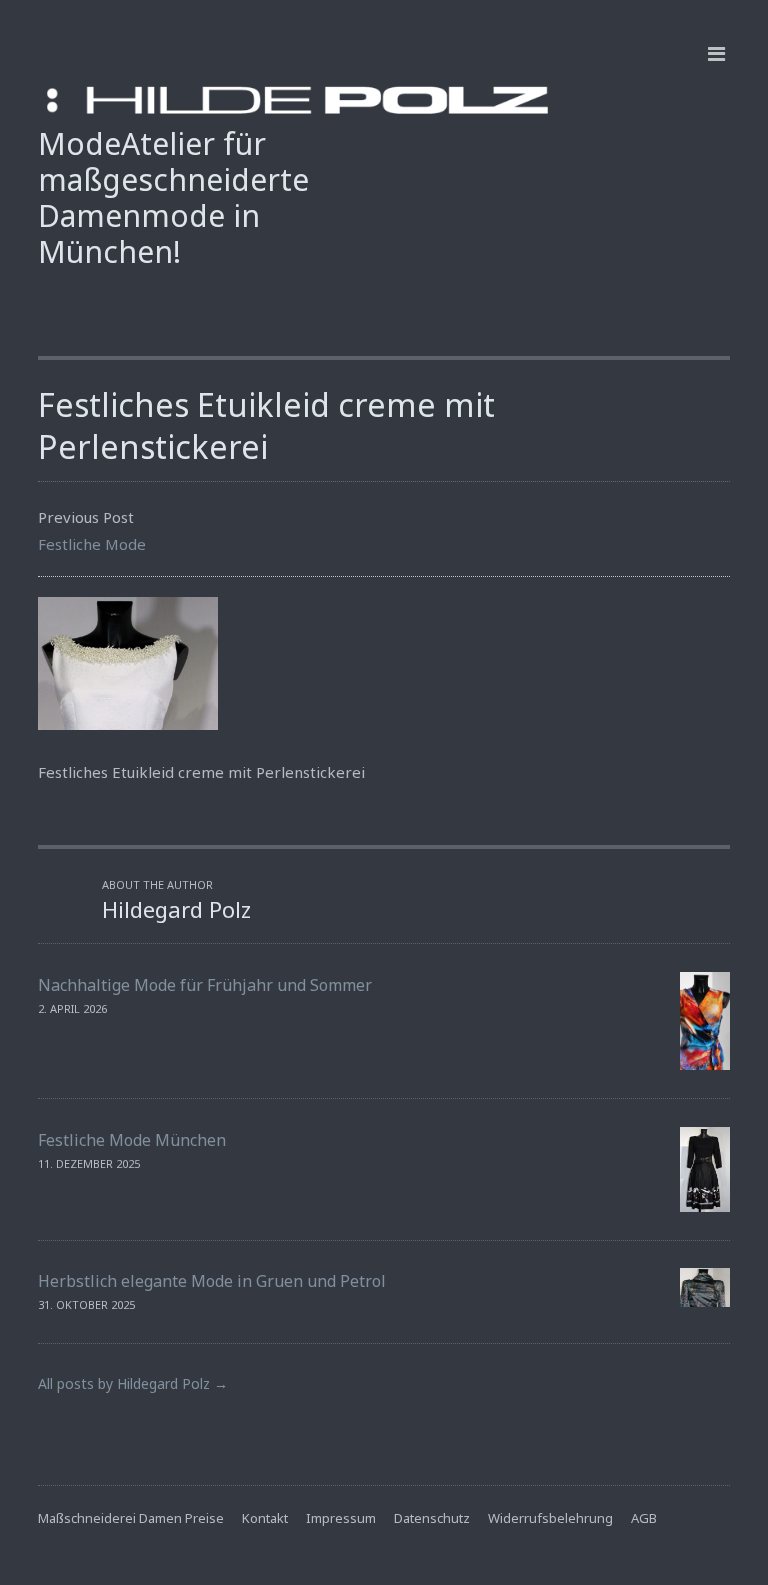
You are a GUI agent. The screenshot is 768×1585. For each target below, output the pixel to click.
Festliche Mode (92, 544)
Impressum (341, 1518)
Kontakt (265, 1518)
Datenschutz (432, 1518)
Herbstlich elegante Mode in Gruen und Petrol (212, 1281)
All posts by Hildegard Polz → (133, 1383)
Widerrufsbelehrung (550, 1518)
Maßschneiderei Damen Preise (131, 1518)
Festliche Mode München (132, 1140)
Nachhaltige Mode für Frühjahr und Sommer (205, 985)
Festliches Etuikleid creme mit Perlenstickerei (266, 425)
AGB (644, 1518)
